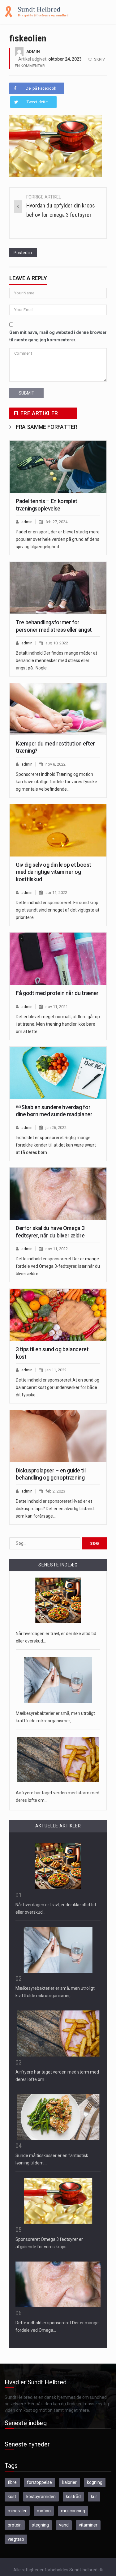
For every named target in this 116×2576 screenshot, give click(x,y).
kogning (95, 2482)
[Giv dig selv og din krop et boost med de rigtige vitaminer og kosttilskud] (58, 830)
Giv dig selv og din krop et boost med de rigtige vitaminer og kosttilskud (54, 872)
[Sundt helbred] (37, 11)
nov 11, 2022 (57, 1249)
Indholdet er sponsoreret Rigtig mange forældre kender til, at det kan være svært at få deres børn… (56, 1145)
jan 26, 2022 (56, 1128)
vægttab (16, 2539)
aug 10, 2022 (57, 643)
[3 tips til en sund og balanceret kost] (58, 1315)
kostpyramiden (41, 2497)
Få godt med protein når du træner (57, 993)
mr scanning (73, 2511)
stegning (40, 2525)
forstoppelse (39, 2482)
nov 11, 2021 (57, 1007)
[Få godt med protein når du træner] (58, 959)
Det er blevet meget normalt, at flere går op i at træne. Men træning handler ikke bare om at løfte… (58, 1024)
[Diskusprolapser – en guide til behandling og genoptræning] (58, 1436)
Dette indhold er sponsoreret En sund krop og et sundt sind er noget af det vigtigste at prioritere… (58, 910)
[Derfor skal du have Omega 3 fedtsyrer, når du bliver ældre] (58, 1194)
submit (26, 393)
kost (12, 2497)
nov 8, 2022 (56, 764)
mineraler (17, 2511)
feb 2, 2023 (55, 1491)
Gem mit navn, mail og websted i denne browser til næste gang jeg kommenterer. (58, 336)
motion (44, 2511)
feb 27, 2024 (56, 522)
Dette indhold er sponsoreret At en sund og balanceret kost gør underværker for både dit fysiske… (58, 1387)
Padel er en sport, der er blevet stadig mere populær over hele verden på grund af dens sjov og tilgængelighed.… (58, 539)
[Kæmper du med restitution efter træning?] (58, 709)
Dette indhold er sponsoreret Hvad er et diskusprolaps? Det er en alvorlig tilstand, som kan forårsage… (55, 1509)
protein (15, 2525)
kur (94, 2497)
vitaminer (88, 2525)
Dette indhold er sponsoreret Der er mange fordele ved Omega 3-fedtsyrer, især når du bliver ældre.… (58, 1266)
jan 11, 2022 (56, 1370)
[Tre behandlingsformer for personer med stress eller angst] (58, 588)
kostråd (73, 2497)
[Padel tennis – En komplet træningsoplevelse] (58, 467)
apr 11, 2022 (56, 893)
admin (33, 51)
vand (64, 2525)
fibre (12, 2482)
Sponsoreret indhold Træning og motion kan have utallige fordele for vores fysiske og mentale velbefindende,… (56, 782)
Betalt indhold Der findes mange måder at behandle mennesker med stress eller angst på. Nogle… (56, 660)
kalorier (69, 2482)
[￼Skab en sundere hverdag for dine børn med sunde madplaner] (58, 1073)
